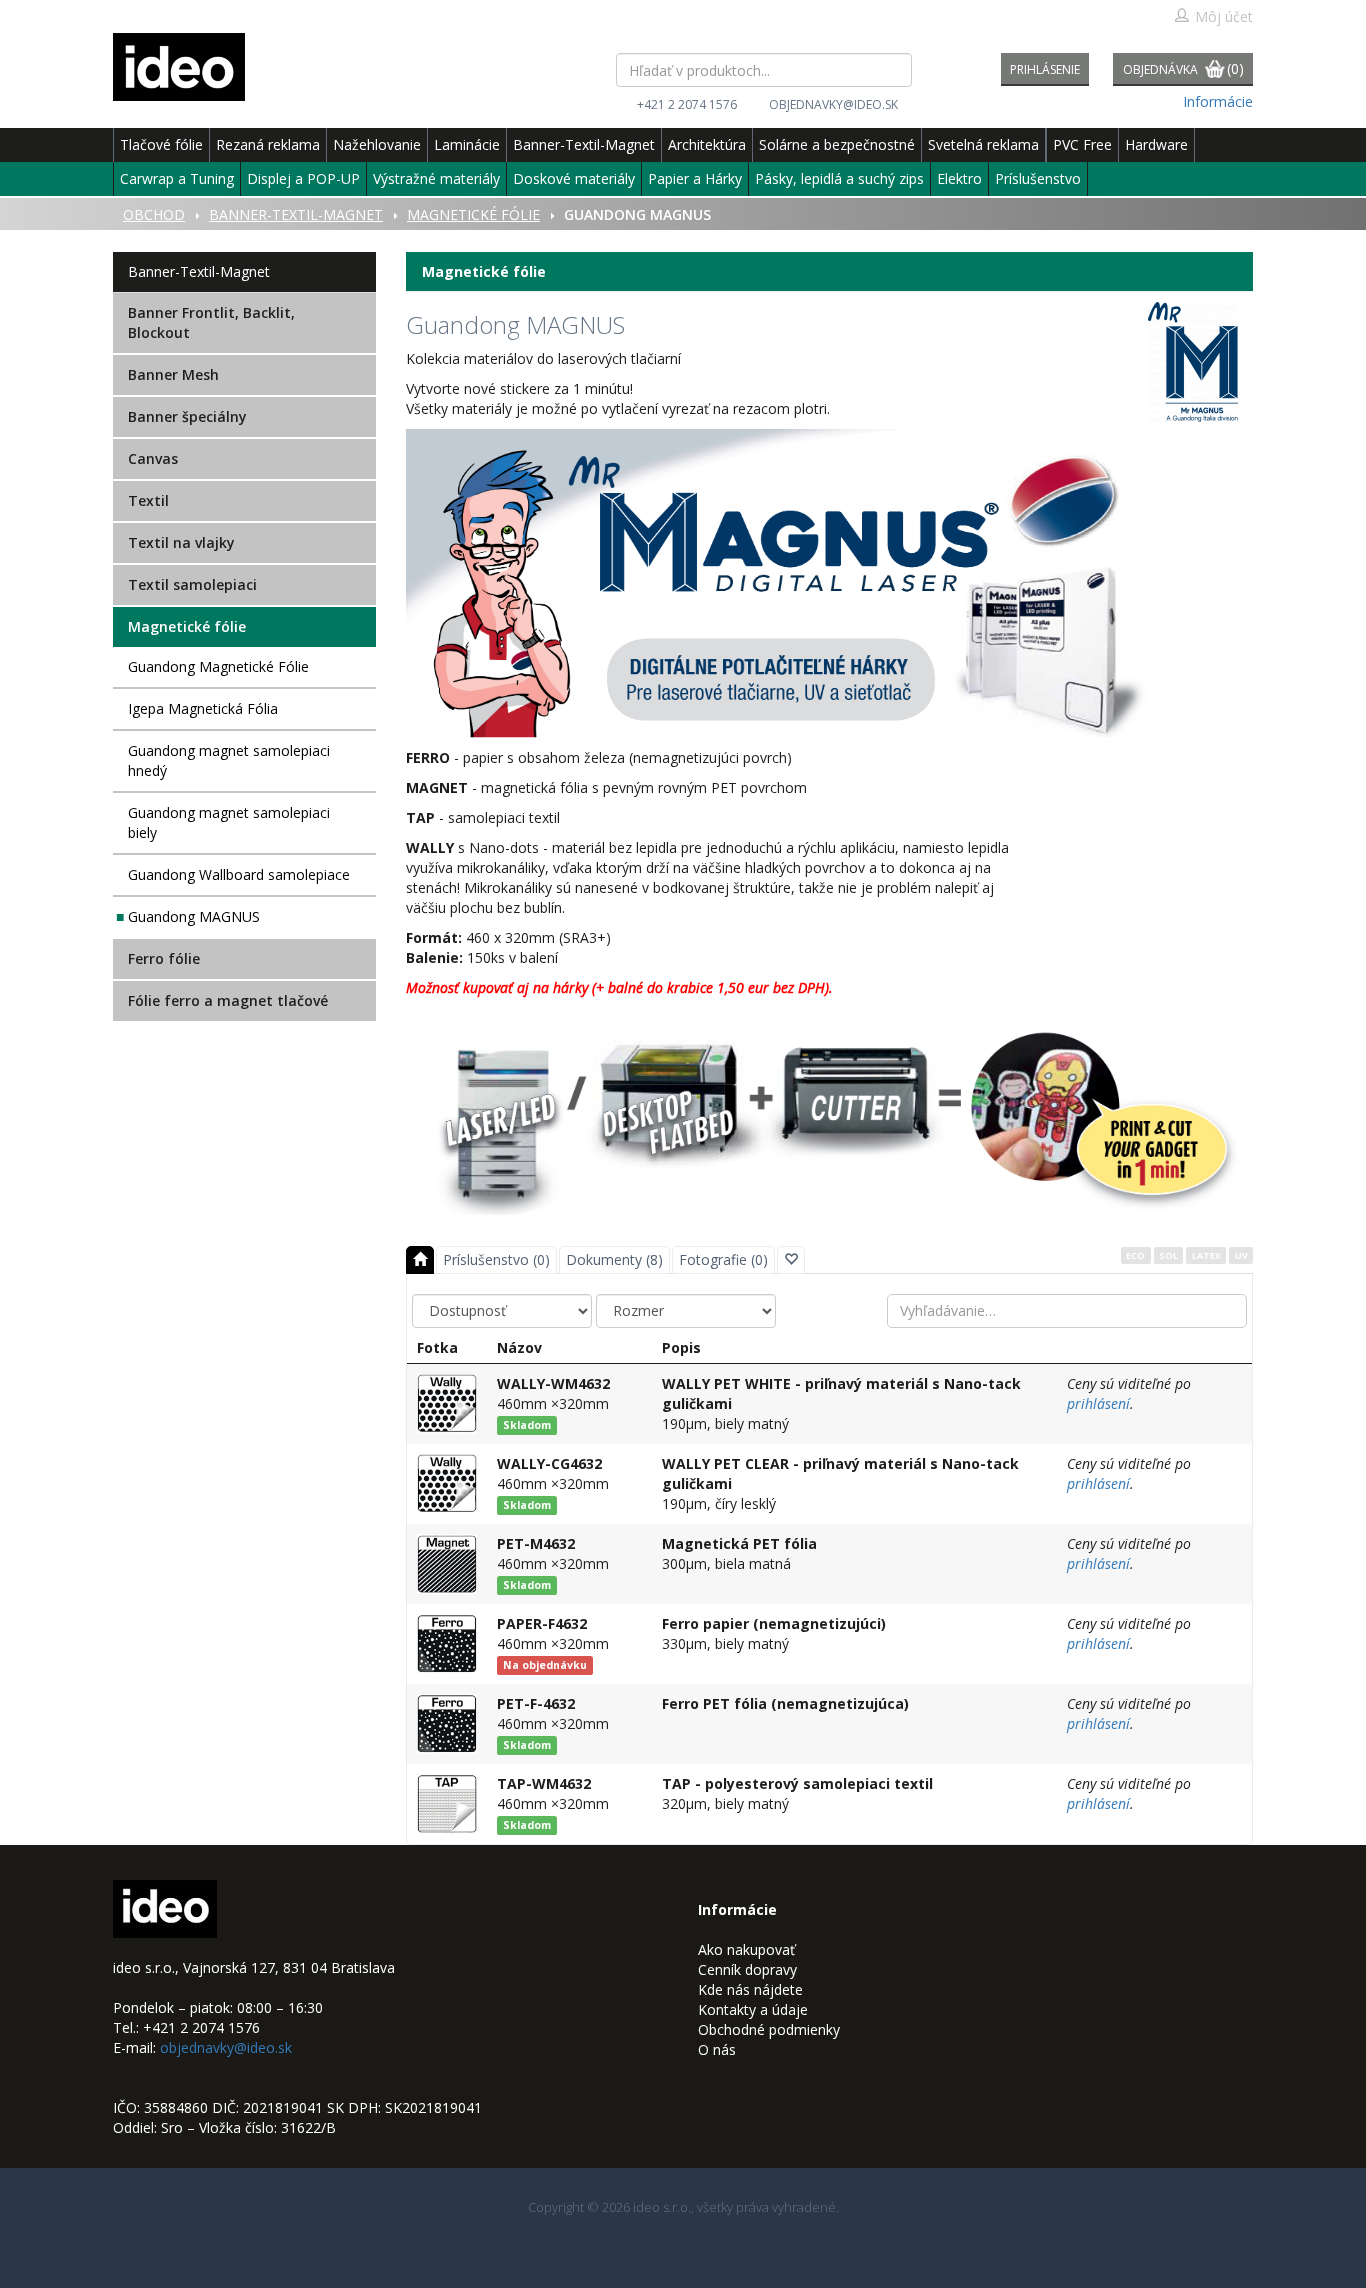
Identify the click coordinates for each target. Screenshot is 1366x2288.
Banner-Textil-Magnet (584, 144)
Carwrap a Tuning (177, 178)
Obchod (154, 214)
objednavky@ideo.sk (833, 104)
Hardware (1156, 144)
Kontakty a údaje (753, 2009)
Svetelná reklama (983, 144)
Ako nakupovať (746, 1949)
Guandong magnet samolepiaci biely (229, 822)
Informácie (1218, 101)
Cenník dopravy (747, 1969)
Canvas (153, 458)
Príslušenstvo (1038, 178)
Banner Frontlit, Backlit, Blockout (211, 322)
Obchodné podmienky (769, 2029)
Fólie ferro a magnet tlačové (228, 1000)
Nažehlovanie (377, 144)
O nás (717, 2049)
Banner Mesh (173, 374)
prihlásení (1098, 1403)
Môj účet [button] (1224, 16)
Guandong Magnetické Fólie (218, 666)
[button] (791, 1260)
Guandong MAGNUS (194, 916)
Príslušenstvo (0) (496, 1259)
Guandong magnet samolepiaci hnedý (229, 760)
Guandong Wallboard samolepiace (239, 874)
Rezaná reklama (268, 144)
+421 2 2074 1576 (687, 104)
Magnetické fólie (187, 626)
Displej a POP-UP (303, 178)
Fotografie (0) (723, 1259)
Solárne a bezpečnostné (837, 144)
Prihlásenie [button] (1045, 69)
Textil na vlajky (181, 542)
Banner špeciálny (187, 416)
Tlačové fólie (161, 144)
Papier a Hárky (695, 178)
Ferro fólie (164, 958)
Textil (148, 500)
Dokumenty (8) (614, 1259)
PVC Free (1082, 144)
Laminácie (467, 144)
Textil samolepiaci (192, 584)
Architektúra (707, 144)
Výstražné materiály (436, 178)
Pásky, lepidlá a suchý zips (839, 178)
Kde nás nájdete (750, 1989)
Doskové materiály (574, 178)
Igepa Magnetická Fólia (203, 708)
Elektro (959, 178)
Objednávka (1183, 68)
